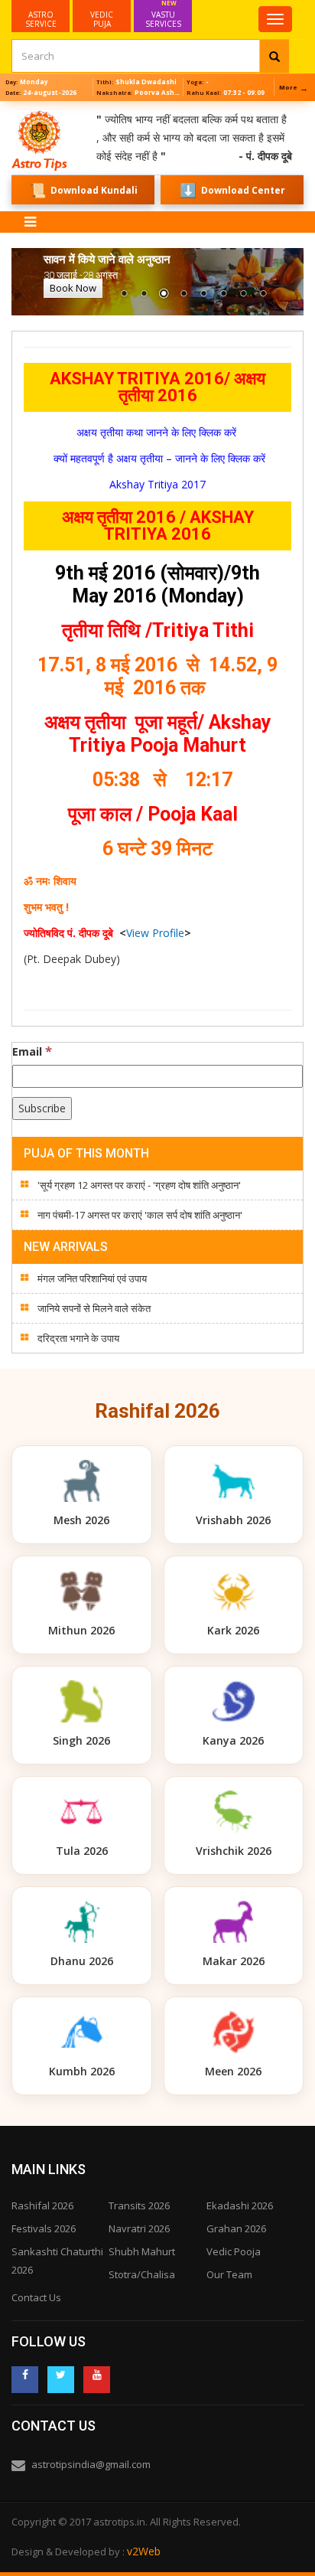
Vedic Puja (102, 19)
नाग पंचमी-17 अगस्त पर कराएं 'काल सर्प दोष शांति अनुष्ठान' (140, 1215)
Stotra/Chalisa (142, 2274)
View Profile (155, 933)
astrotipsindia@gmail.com (91, 2464)
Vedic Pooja (234, 2251)
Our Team (229, 2274)
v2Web (144, 2551)
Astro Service (41, 19)
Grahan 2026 (236, 2228)
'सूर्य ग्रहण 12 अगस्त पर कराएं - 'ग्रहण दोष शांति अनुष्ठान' (139, 1185)
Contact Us (36, 2297)
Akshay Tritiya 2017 (157, 484)
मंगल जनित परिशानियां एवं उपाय (92, 1278)
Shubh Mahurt (142, 2251)
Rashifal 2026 (42, 2205)
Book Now (73, 288)
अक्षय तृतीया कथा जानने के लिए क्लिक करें (158, 432)
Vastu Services (163, 15)
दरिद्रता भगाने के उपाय (78, 1338)
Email (32, 1051)
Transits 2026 (139, 2205)
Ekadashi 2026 (240, 2205)
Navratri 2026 (139, 2228)
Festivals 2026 (44, 2228)
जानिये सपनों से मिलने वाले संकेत (94, 1308)
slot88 (15, 110)
